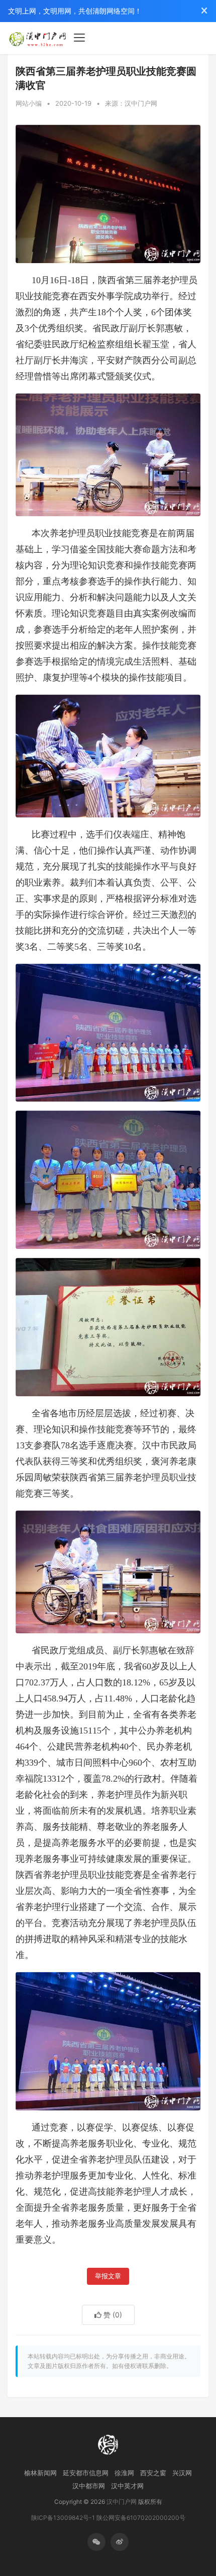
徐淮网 (124, 2473)
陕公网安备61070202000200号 (141, 2518)
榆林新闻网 (40, 2473)
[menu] (79, 38)
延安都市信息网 (86, 2473)
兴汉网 (182, 2473)
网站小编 (29, 103)
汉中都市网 (89, 2486)
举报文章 (108, 2276)
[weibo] (120, 2542)
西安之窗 (153, 2473)
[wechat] (96, 2542)
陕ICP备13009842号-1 (63, 2518)
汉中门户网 (122, 2502)
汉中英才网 (127, 2486)
